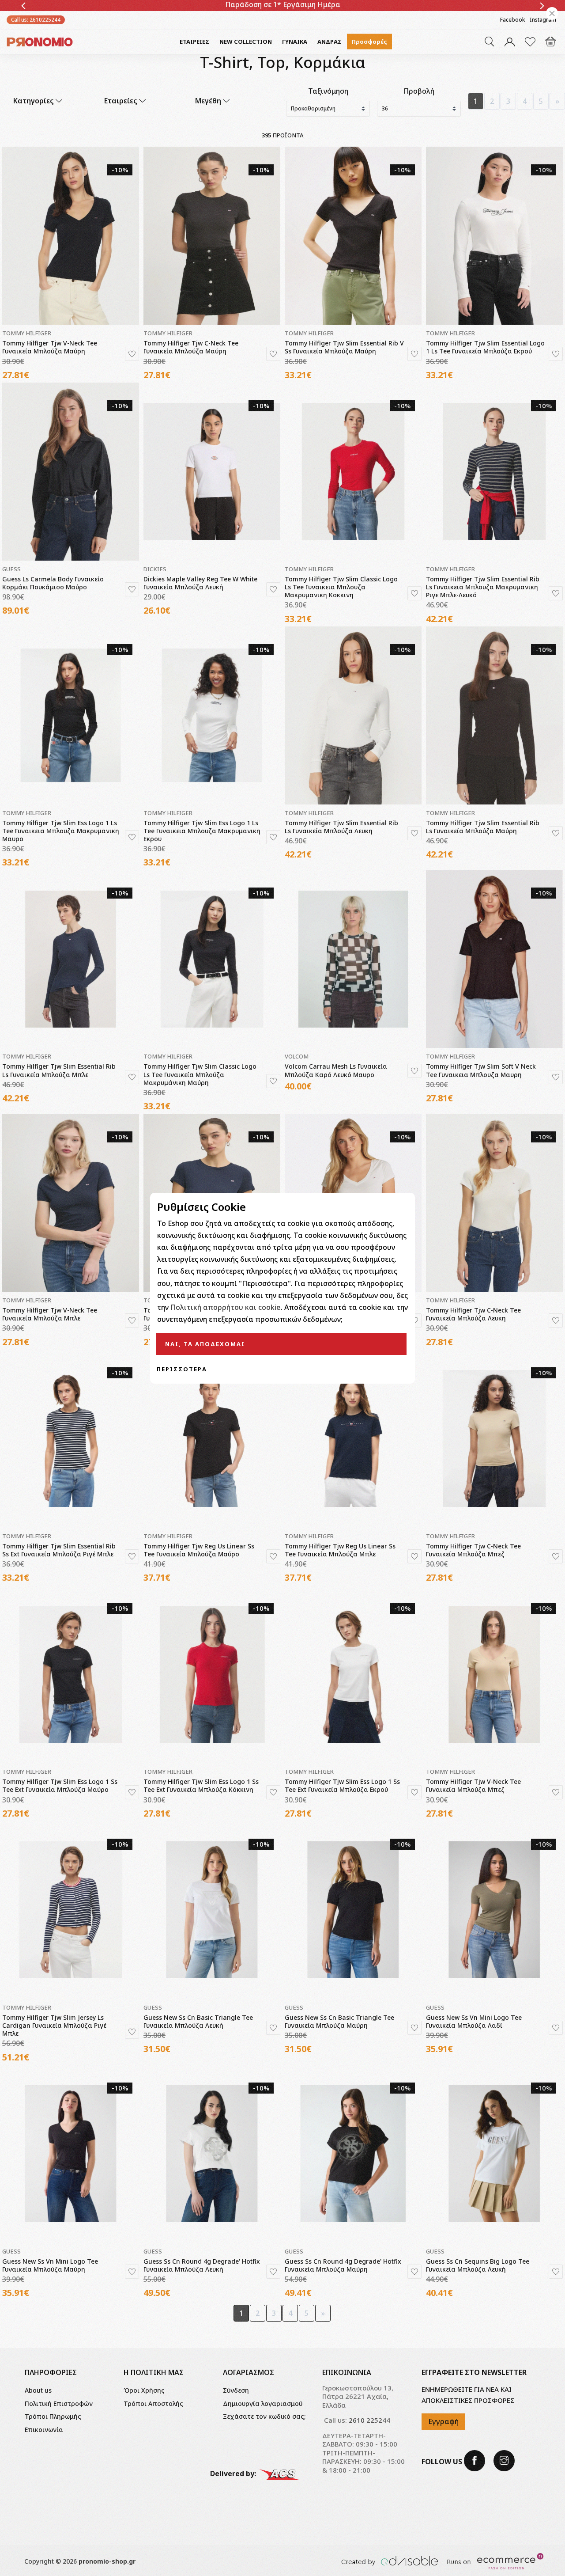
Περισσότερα (182, 1369)
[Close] (552, 13)
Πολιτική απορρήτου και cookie (226, 1307)
